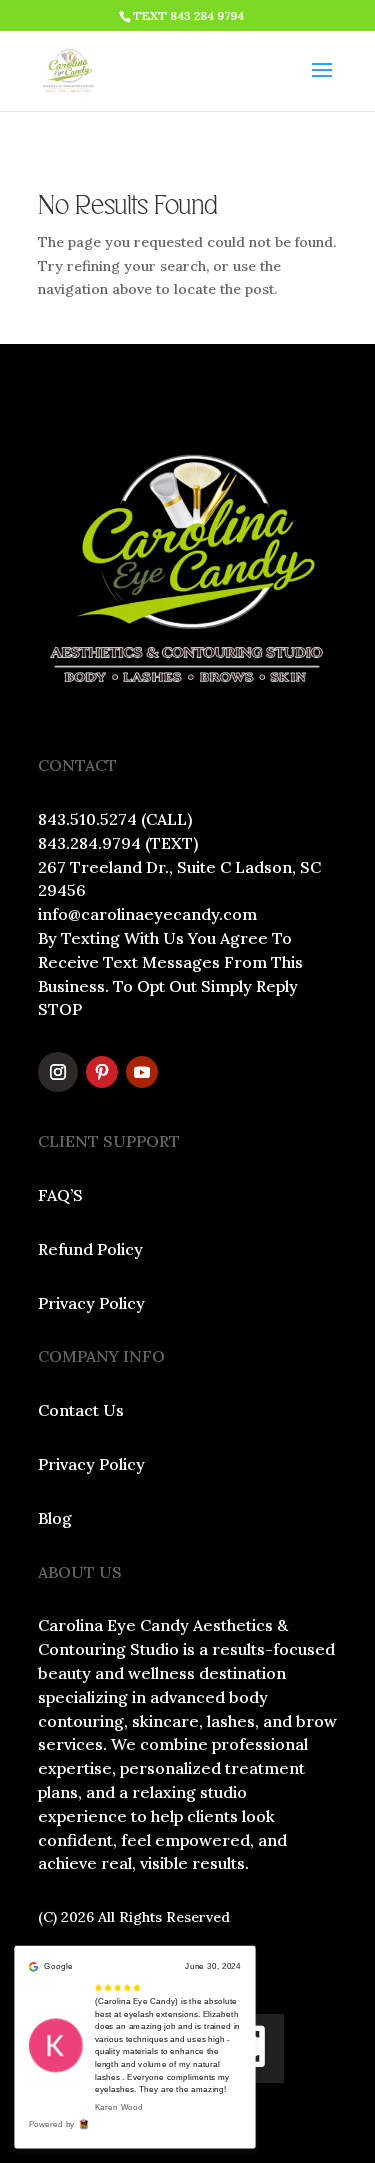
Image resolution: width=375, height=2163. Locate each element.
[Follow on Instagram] (58, 1072)
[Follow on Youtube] (142, 1072)
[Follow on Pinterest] (102, 1072)
